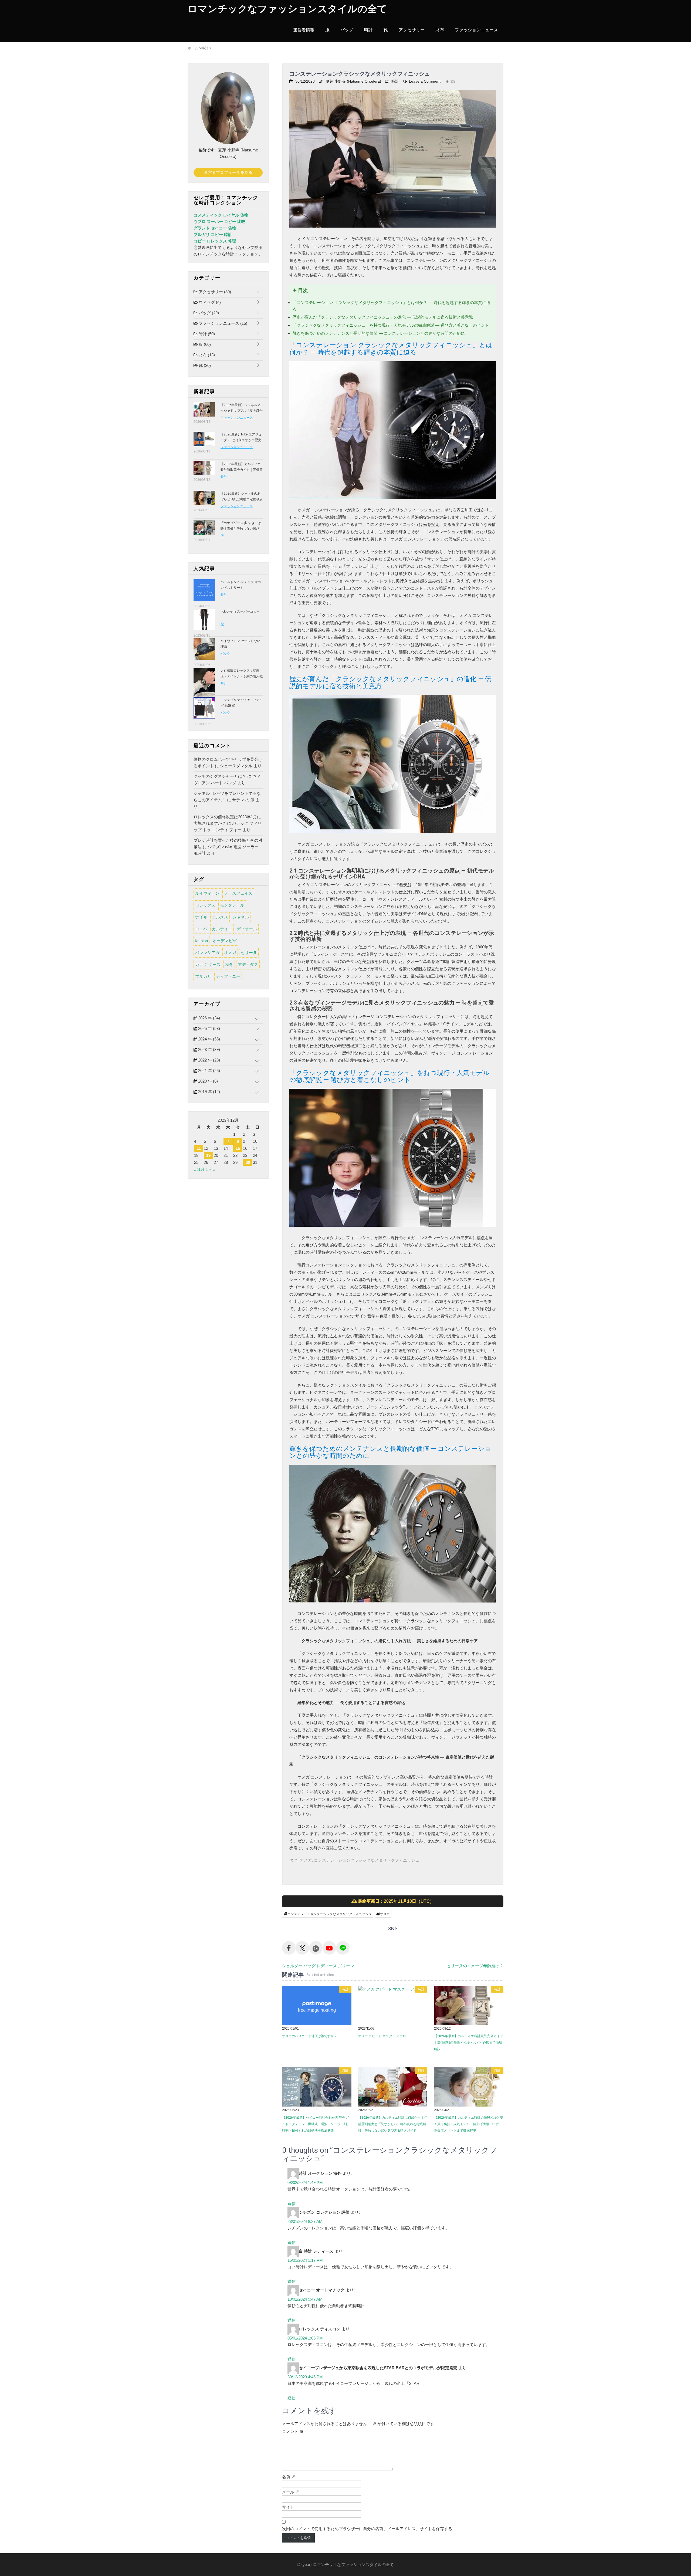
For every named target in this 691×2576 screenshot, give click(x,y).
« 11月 (199, 1169)
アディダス (248, 964)
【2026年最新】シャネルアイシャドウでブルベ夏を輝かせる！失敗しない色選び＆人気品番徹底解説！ (242, 413)
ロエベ (201, 929)
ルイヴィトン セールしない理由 (240, 644)
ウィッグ (209, 302)
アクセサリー (412, 30)
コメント (293, 2431)
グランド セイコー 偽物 (215, 228)
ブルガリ (203, 976)
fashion (201, 941)
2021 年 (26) (209, 1071)
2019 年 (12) (209, 1092)
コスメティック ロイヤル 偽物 (221, 215)
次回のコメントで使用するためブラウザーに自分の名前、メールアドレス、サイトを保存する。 (369, 2529)
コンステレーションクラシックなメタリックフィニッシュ (367, 1860)
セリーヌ (249, 953)
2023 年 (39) (209, 1049)
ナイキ (201, 917)
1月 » (210, 1169)
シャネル (241, 917)
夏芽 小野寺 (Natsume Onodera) (353, 81)
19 (208, 1155)
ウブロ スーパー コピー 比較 (219, 222)
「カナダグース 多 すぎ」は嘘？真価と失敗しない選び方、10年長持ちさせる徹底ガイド (241, 531)
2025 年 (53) (209, 1028)
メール (291, 2492)
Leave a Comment (425, 81)
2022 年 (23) (209, 1060)
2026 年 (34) (209, 1018)
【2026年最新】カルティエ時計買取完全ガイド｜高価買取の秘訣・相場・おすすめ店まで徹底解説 (469, 2043)
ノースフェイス (238, 893)
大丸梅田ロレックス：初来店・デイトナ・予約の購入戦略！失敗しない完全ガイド (242, 676)
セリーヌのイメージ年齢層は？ (475, 1966)
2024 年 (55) (209, 1039)
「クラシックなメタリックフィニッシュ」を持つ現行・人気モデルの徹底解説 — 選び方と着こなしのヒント (391, 325)
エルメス (220, 917)
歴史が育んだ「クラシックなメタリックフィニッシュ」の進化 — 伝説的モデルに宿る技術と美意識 (383, 317)
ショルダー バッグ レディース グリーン (318, 1966)
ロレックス (205, 905)
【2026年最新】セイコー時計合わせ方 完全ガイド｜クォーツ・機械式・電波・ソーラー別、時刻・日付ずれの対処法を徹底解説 (316, 2124)
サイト (288, 2507)
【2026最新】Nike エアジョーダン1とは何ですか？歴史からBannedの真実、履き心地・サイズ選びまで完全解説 (242, 443)
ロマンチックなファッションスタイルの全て (287, 9)
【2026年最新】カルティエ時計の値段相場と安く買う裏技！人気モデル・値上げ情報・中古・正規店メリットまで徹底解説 (469, 2124)
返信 (292, 2204)
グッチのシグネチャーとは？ (220, 776)
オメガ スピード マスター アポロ (382, 2036)
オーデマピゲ (225, 941)
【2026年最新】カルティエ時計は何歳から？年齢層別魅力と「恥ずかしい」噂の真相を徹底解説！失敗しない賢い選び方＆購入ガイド (393, 2124)
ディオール (247, 929)
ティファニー (228, 976)
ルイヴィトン (207, 893)
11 (199, 1148)
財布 (440, 30)
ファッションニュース (476, 30)
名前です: (207, 150)
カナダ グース (208, 964)
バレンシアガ (207, 953)
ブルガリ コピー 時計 (213, 234)
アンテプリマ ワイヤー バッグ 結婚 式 (241, 703)
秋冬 (229, 964)
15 (238, 1148)
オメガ (306, 1860)
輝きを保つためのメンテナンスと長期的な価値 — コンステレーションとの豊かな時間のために (379, 333)
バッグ (347, 30)
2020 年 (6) (207, 1081)
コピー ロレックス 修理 (215, 241)
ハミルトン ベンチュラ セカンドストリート (241, 585)
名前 (289, 2477)
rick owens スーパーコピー (240, 611)
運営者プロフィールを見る (228, 172)
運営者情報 (304, 30)
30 (248, 1162)
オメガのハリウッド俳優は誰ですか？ (310, 2036)
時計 (368, 30)
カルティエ (222, 929)
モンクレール (232, 905)
